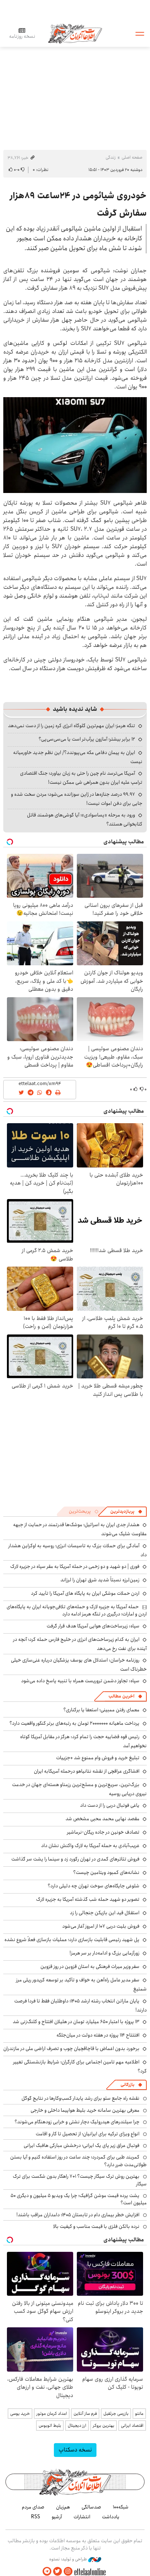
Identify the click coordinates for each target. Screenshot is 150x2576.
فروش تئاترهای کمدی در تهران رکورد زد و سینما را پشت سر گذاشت (75, 1859)
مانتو (139, 2414)
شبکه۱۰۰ (121, 2507)
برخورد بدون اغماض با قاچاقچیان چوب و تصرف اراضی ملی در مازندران (71, 2049)
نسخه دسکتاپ (75, 2450)
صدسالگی (91, 2507)
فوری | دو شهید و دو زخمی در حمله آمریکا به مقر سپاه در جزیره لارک (75, 1566)
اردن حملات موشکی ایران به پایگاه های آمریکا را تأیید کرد (85, 1593)
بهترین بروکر (104, 2426)
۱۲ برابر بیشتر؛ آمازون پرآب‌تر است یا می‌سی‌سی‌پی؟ (87, 739)
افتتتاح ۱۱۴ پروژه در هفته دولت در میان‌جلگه (98, 2035)
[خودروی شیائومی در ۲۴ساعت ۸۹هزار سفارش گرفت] (75, 445)
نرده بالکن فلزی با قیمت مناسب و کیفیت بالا (96, 2226)
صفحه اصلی (132, 157)
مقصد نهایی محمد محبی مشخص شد (102, 1819)
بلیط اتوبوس (50, 2426)
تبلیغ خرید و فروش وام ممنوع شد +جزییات (98, 1758)
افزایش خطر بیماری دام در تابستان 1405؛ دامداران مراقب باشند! (78, 2215)
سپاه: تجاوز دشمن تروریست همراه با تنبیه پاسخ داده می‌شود (80, 1681)
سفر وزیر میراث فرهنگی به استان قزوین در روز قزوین (90, 1966)
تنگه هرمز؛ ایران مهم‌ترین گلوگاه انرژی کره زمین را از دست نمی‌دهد (72, 726)
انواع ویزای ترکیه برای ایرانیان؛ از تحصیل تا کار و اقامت (88, 2134)
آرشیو (57, 2517)
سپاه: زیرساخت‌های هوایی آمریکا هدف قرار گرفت (93, 1626)
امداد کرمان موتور (52, 2414)
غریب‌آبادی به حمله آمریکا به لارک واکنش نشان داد (90, 1846)
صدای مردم (33, 2507)
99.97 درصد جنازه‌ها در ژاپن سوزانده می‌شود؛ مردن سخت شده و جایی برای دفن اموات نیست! (77, 799)
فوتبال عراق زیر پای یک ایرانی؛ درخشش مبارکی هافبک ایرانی (82, 2145)
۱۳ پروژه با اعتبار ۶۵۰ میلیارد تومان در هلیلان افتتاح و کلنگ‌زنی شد (76, 2022)
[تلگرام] (47, 2571)
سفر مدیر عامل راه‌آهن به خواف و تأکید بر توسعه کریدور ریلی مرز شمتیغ (81, 1984)
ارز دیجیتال (77, 2426)
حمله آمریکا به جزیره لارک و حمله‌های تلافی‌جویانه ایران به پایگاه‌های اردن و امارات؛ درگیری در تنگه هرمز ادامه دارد (77, 1610)
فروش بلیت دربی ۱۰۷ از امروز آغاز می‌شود (101, 1926)
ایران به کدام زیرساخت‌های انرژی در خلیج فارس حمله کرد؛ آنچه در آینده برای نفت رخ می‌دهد (80, 1644)
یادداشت (111, 2517)
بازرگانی (127, 2085)
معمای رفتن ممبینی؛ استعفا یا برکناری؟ (101, 1710)
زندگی (111, 157)
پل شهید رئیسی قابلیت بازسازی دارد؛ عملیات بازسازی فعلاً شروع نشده (72, 1940)
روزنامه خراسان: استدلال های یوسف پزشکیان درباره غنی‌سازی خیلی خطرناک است (79, 1665)
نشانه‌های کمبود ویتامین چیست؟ (106, 1872)
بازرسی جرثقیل (116, 2414)
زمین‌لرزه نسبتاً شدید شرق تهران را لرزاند (100, 1580)
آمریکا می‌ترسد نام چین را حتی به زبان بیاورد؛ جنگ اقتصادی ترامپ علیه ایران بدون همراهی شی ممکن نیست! (81, 778)
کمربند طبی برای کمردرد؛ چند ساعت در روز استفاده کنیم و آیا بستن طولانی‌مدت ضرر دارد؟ (78, 2161)
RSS (35, 2517)
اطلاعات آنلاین (75, 33)
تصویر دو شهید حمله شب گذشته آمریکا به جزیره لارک (88, 1899)
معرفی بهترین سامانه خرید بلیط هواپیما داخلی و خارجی (85, 2110)
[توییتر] (58, 2571)
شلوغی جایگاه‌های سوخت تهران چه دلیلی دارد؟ (94, 1886)
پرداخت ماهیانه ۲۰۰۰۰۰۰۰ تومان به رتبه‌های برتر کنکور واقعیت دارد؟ (74, 1723)
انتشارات (82, 2517)
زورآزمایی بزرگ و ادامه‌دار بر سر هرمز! (104, 1953)
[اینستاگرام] (68, 2571)
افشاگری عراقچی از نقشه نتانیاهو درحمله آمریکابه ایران (87, 1771)
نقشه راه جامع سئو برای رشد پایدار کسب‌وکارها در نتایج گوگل (80, 2098)
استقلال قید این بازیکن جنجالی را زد (105, 1913)
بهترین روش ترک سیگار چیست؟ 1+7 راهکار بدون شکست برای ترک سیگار (80, 2180)
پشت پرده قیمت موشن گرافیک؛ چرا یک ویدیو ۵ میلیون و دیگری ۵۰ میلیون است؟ (79, 2199)
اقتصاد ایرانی (132, 2426)
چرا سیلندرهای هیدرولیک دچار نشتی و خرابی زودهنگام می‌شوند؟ (77, 2122)
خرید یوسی (20, 2414)
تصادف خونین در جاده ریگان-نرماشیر (103, 1832)
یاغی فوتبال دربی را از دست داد (110, 1805)
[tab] (126, 1512)
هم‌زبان (63, 2507)
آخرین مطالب (121, 1696)
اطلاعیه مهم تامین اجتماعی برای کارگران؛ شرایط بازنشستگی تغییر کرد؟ (80, 2066)
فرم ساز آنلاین (85, 2414)
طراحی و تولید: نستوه (69, 2559)
